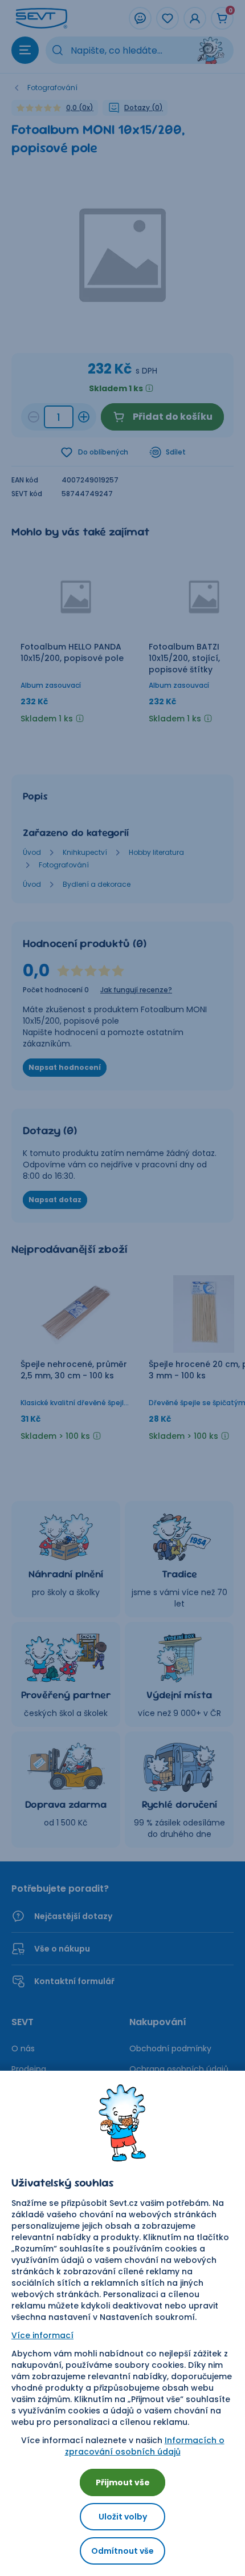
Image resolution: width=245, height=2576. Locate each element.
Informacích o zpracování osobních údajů (145, 2446)
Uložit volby (123, 2517)
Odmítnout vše (122, 2551)
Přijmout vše (123, 2482)
